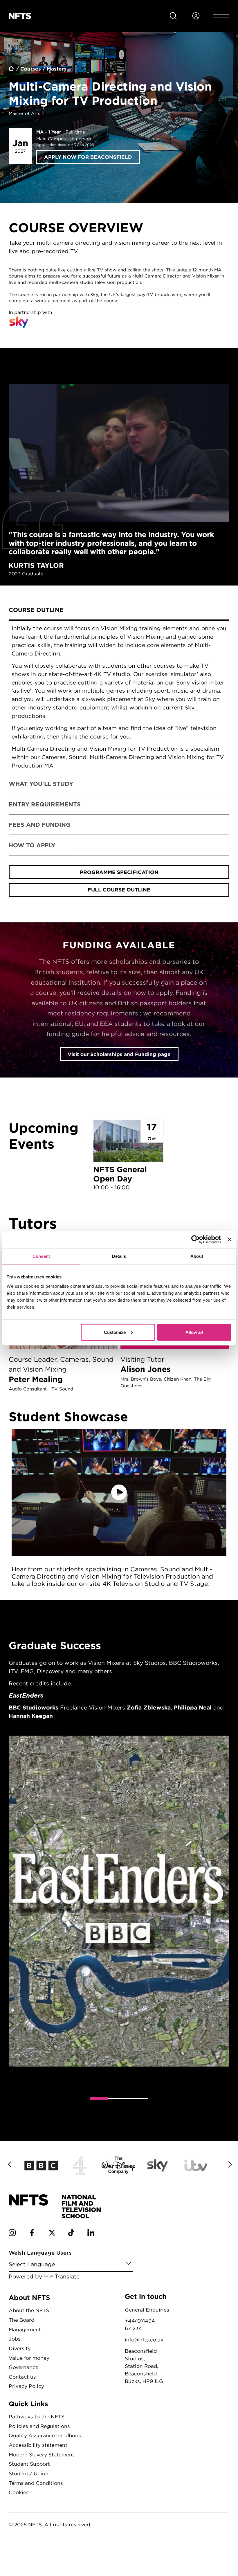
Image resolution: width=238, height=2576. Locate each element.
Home (12, 69)
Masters (57, 69)
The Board (21, 2320)
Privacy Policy (26, 2386)
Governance (24, 2367)
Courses (31, 69)
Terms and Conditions (36, 2483)
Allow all (194, 1332)
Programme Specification (119, 872)
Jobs (15, 2339)
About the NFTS (29, 2310)
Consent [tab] (41, 1256)
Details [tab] (119, 1256)
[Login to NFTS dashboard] (196, 16)
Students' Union (29, 2473)
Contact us (22, 2377)
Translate (67, 2276)
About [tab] (197, 1256)
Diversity (20, 2348)
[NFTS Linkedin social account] (91, 2234)
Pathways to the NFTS (37, 2416)
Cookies (19, 2492)
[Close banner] (229, 1240)
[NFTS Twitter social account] (52, 2234)
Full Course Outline (119, 890)
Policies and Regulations (39, 2426)
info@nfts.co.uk (144, 2340)
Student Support (29, 2464)
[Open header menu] (221, 16)
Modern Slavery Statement (42, 2455)
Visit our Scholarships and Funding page (119, 1054)
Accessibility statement (38, 2445)
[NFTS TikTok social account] (71, 2234)
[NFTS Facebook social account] (32, 2234)
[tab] (119, 611)
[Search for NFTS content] (173, 16)
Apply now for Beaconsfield (88, 157)
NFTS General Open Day (128, 1156)
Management (25, 2329)
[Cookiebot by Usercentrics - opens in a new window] (195, 1240)
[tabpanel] (119, 697)
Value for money (29, 2358)
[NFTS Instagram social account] (12, 2234)
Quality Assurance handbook (45, 2435)
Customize (115, 1332)
